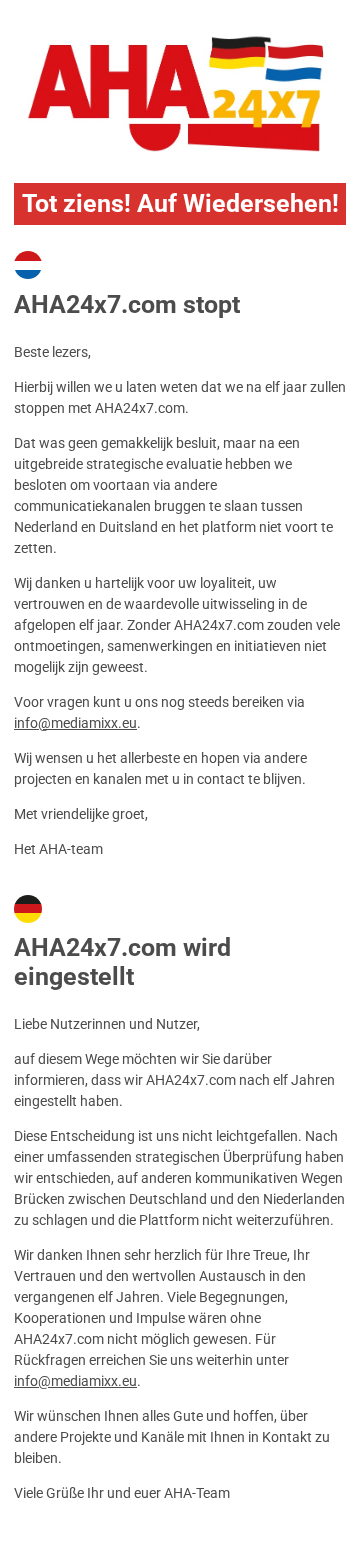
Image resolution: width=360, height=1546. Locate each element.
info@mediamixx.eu (75, 723)
